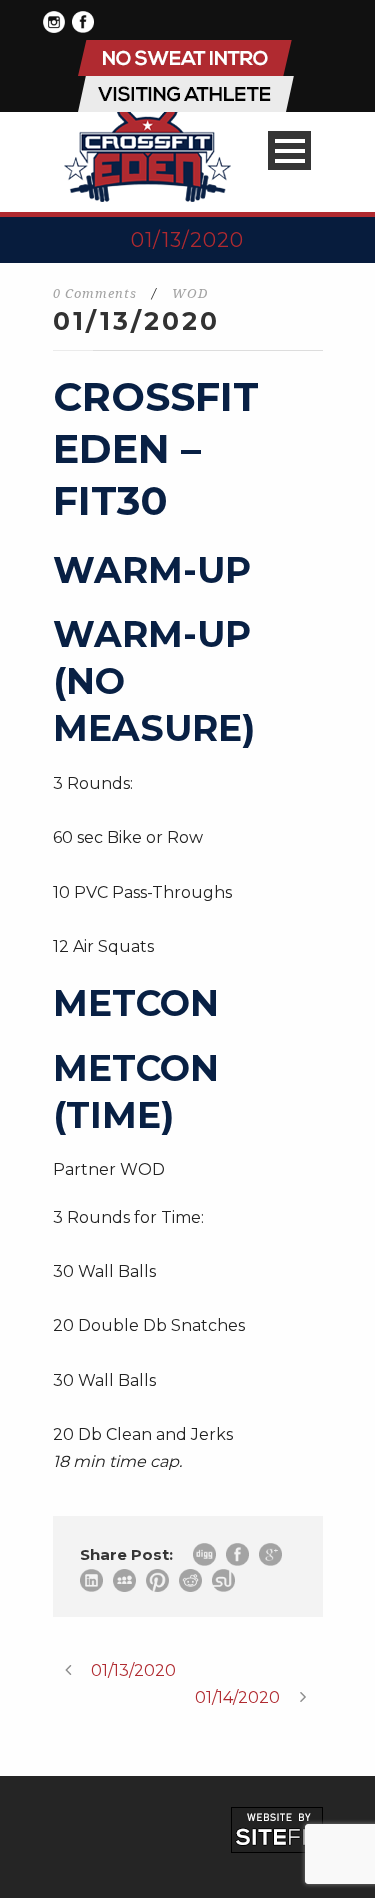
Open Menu (289, 150)
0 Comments (95, 293)
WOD (190, 293)
